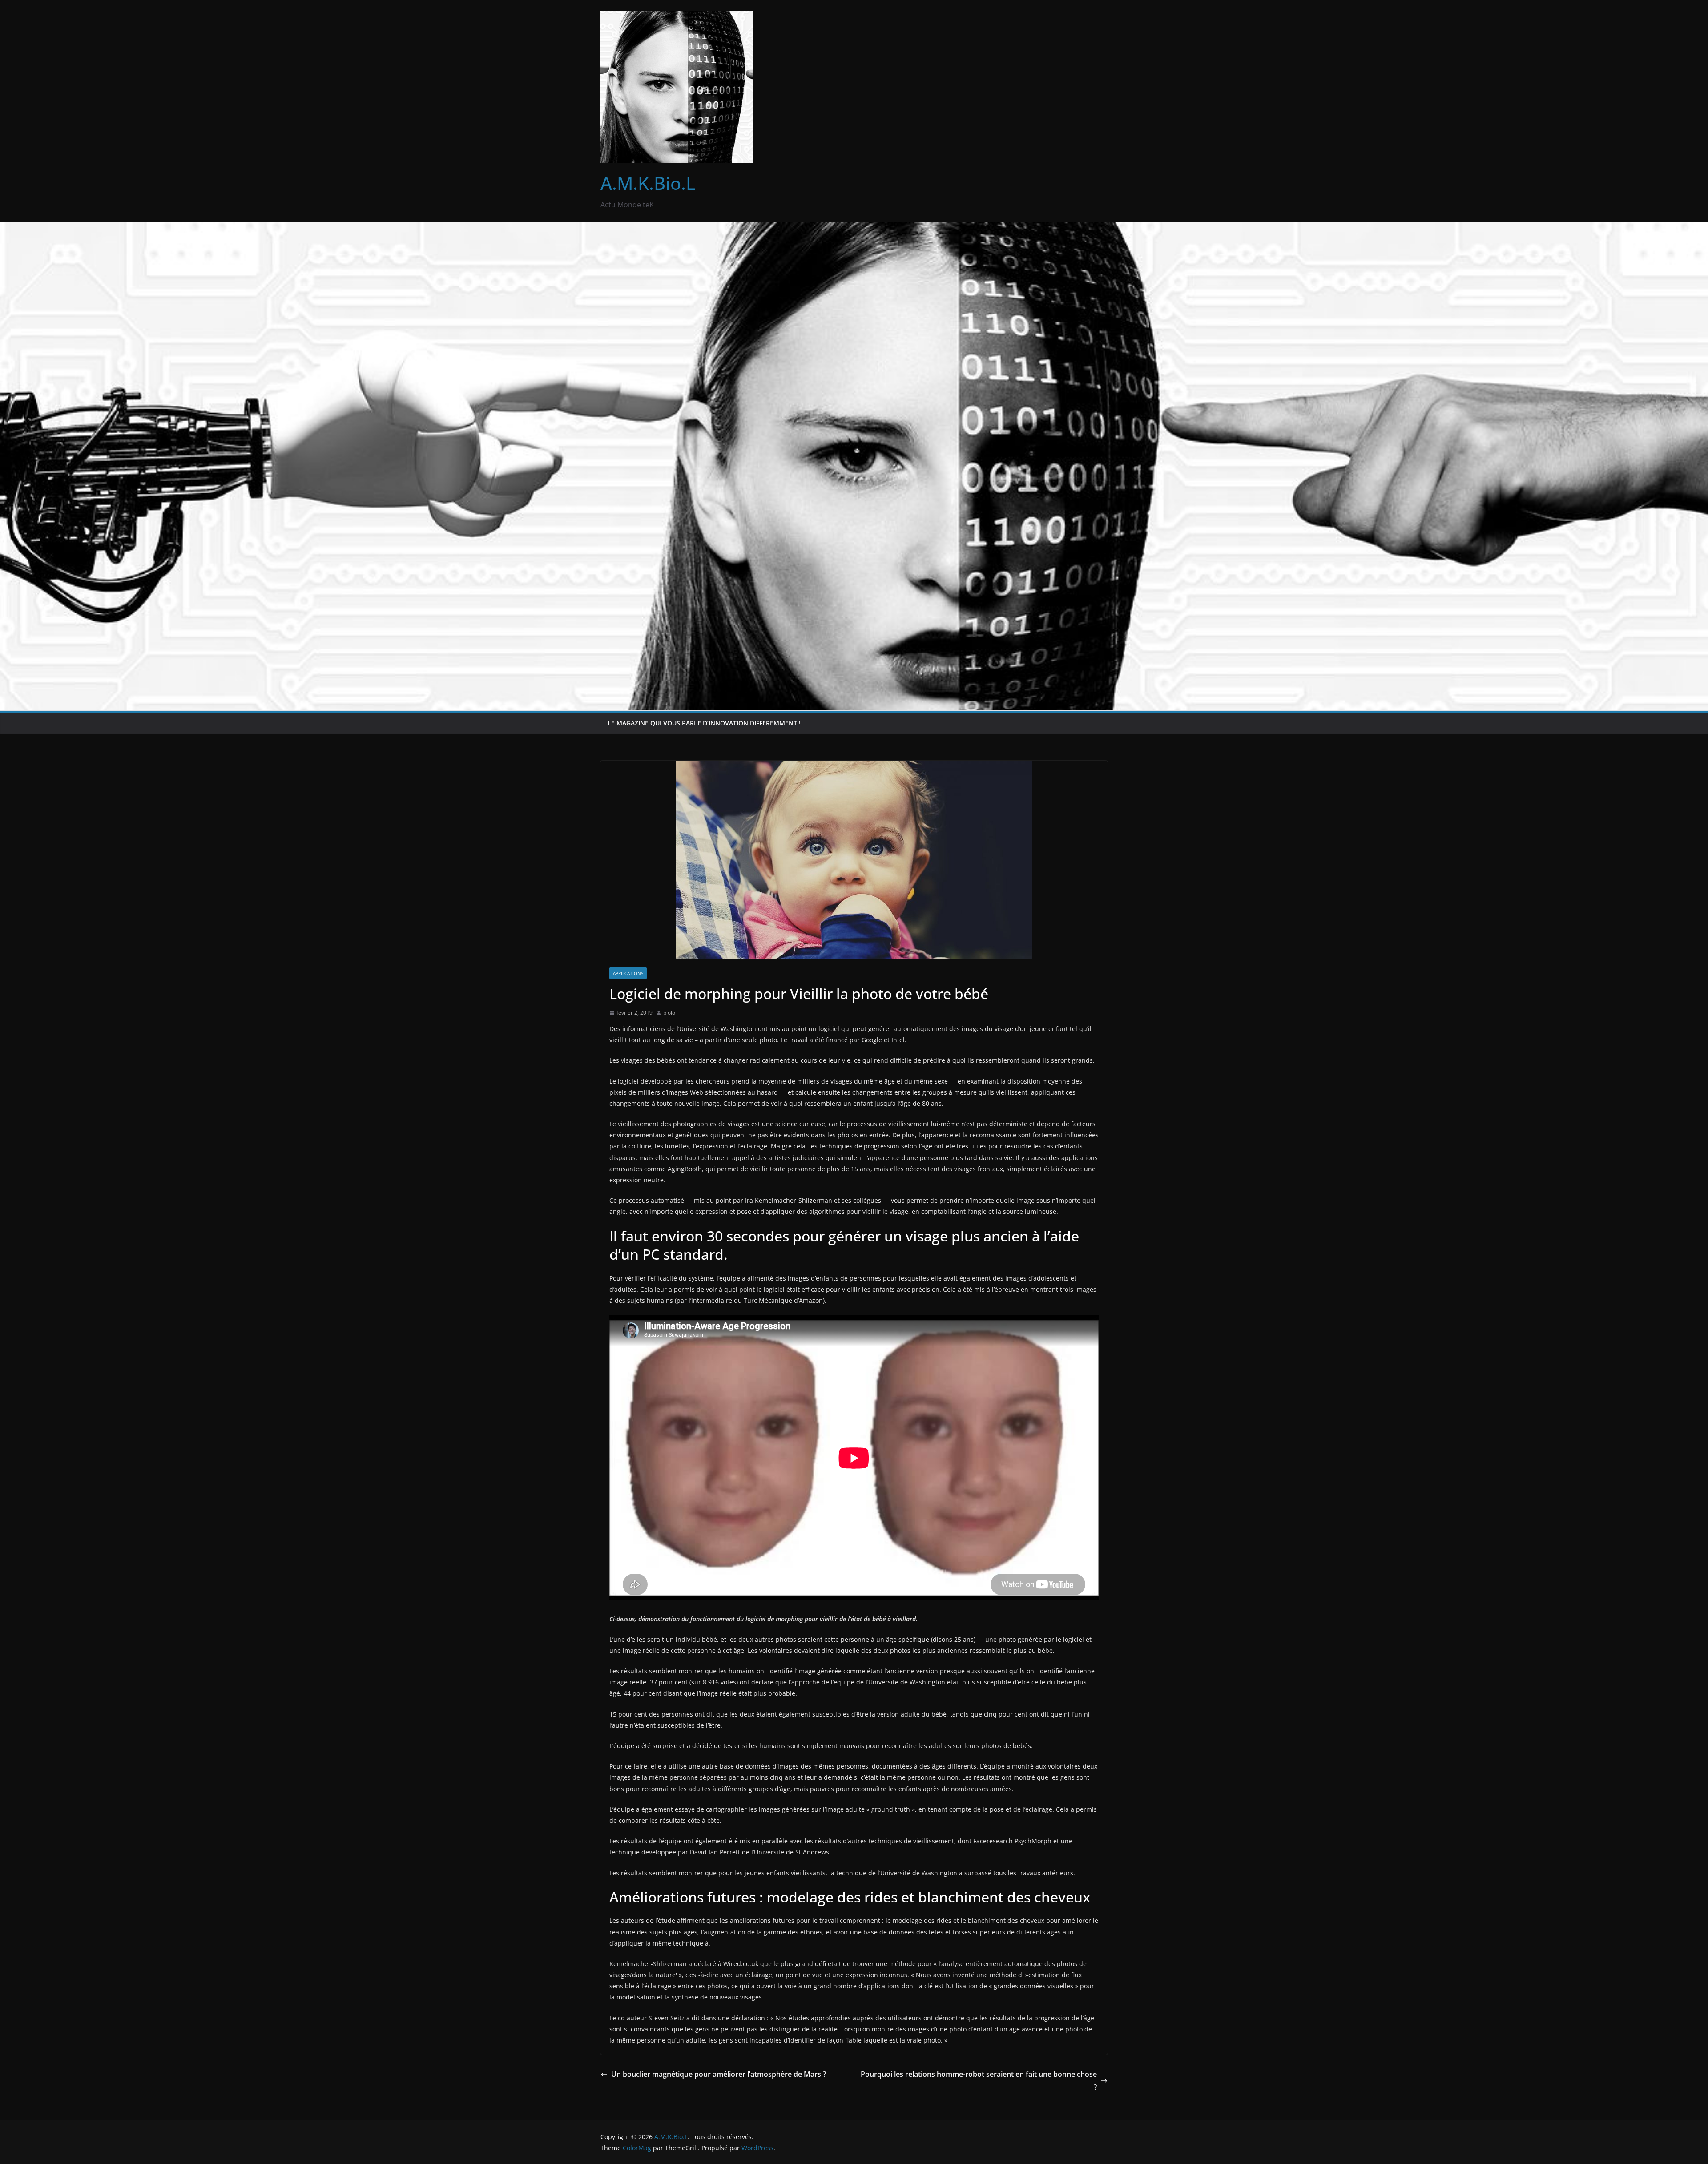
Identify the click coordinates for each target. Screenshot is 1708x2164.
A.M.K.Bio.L (648, 183)
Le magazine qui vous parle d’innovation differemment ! (704, 723)
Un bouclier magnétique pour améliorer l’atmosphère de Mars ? (719, 2074)
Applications (628, 973)
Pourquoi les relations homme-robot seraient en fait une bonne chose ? (979, 2081)
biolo (669, 1013)
